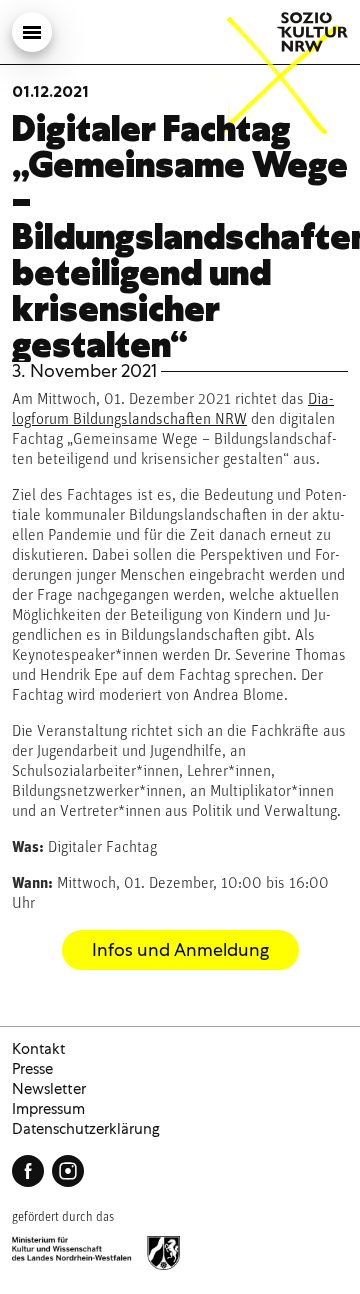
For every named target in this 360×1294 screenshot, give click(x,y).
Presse (32, 1069)
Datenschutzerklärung (86, 1129)
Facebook (28, 1171)
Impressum (48, 1109)
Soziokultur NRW (312, 32)
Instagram (68, 1171)
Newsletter (49, 1089)
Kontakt (38, 1049)
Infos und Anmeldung (180, 949)
